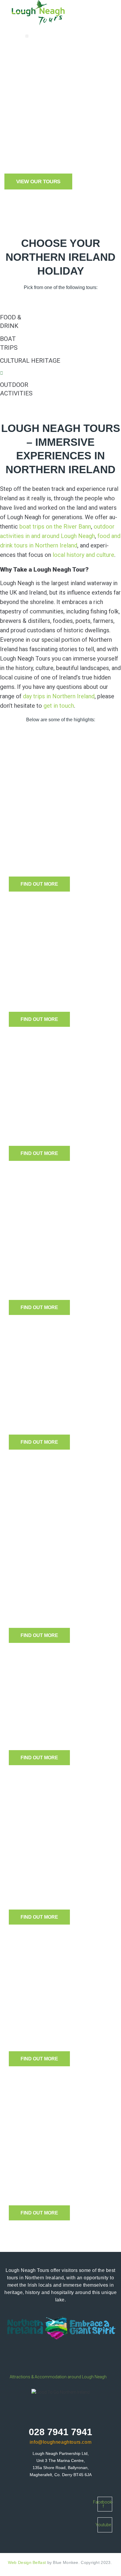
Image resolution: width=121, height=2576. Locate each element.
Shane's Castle (46, 1414)
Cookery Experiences (60, 984)
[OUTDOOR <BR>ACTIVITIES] (2, 373)
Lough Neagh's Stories (62, 2023)
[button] (27, 36)
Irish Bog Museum (53, 1125)
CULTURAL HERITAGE (30, 361)
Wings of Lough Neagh (62, 1729)
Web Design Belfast (27, 2562)
